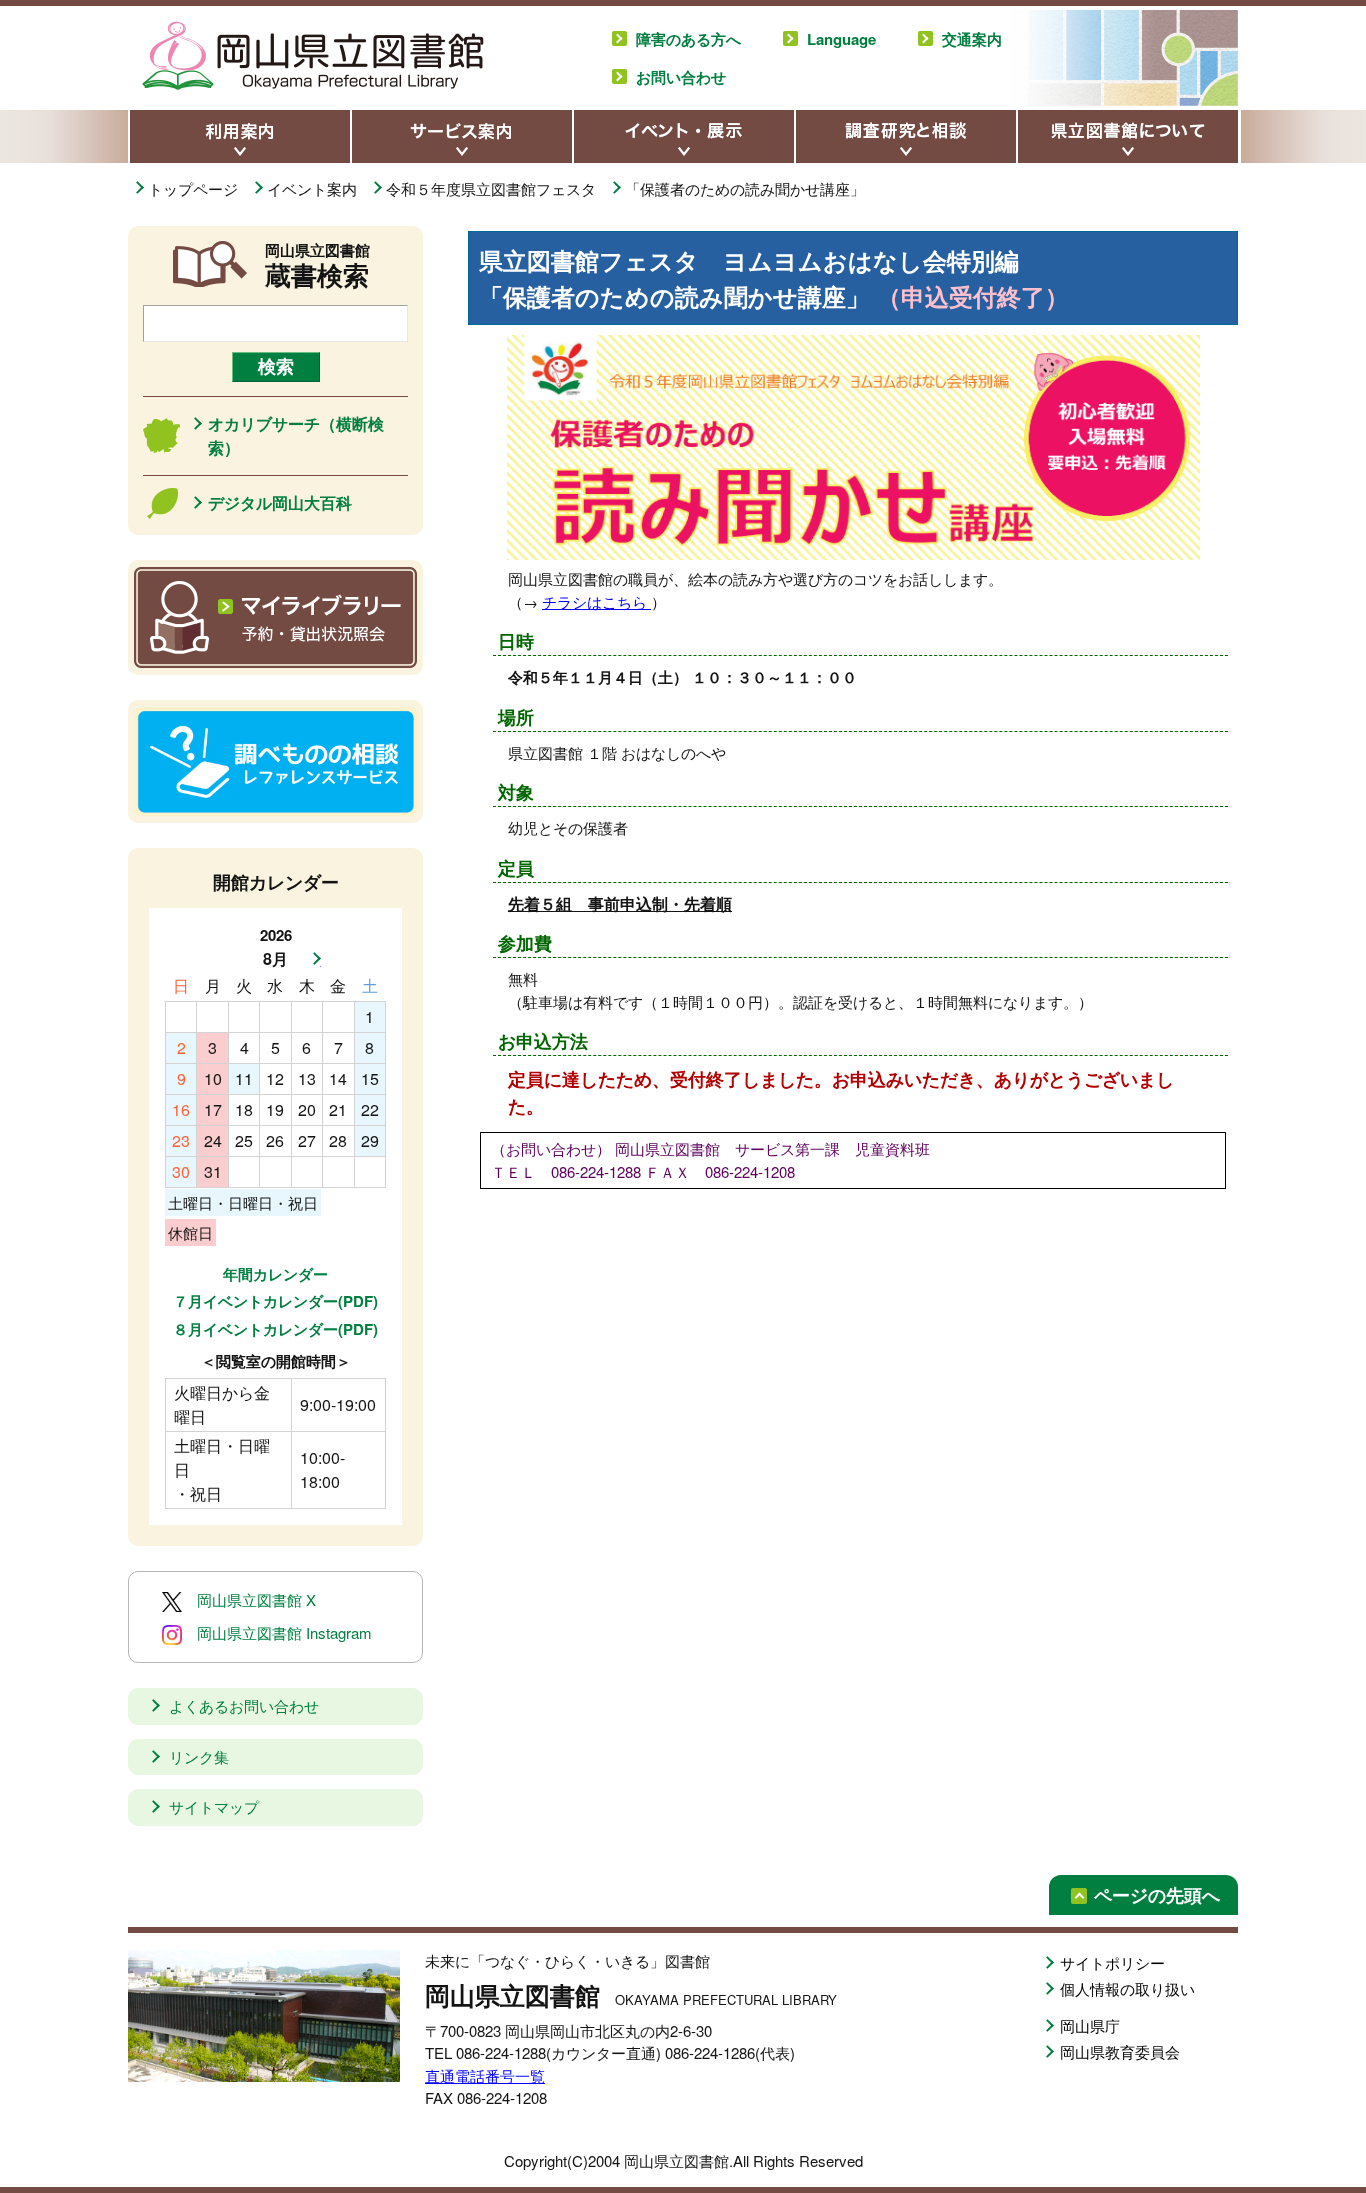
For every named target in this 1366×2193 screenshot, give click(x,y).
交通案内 (972, 39)
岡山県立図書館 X (256, 1599)
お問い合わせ (681, 77)
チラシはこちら (596, 601)
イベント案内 (314, 188)
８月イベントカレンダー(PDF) (275, 1329)
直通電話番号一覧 (485, 2075)
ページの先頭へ (1157, 1895)
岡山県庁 (1090, 2025)
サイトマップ (214, 1806)
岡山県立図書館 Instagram (284, 1632)
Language (841, 39)
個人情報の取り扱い (1127, 1988)
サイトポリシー (1112, 1962)
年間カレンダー (275, 1274)
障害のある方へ (688, 39)
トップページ (195, 188)
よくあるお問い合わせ (244, 1705)
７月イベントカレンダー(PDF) (275, 1301)
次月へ (311, 959)
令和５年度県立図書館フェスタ (493, 188)
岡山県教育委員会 (1120, 2051)
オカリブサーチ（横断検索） (296, 435)
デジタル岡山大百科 (280, 502)
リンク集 (199, 1756)
